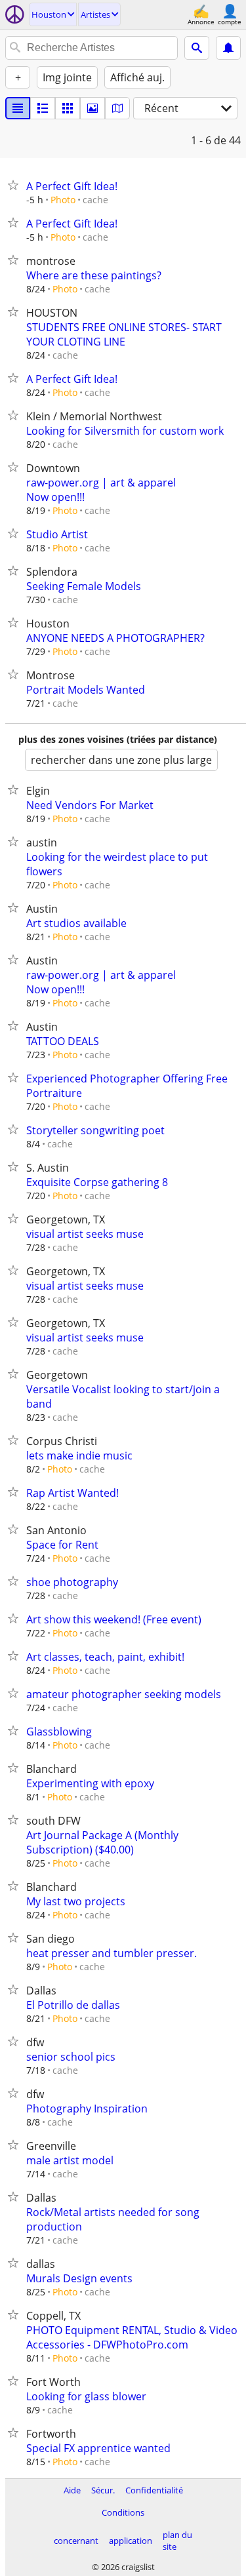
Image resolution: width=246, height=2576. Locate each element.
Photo (63, 200)
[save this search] (228, 48)
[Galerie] (92, 108)
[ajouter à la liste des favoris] (16, 185)
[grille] (68, 108)
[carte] (117, 108)
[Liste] (18, 108)
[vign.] (43, 108)
